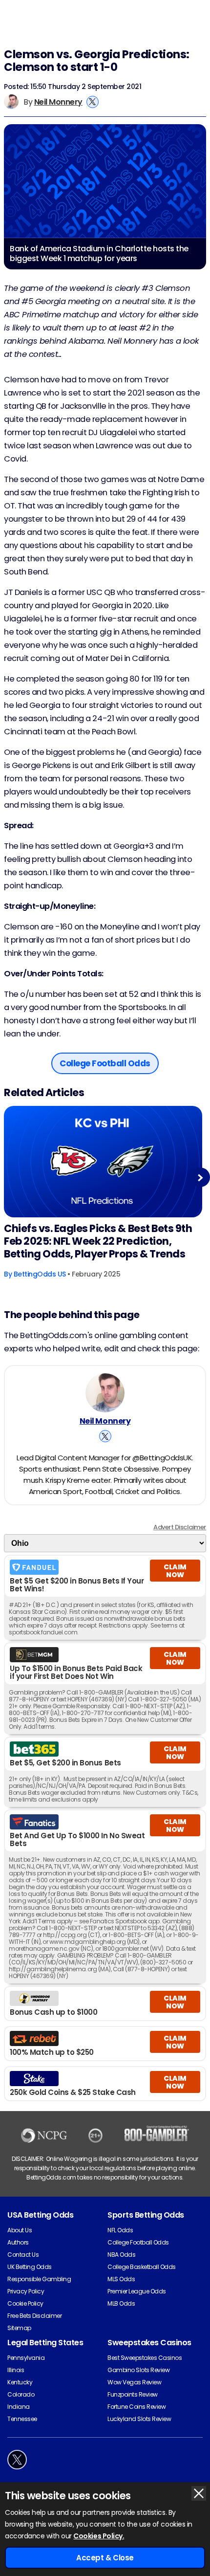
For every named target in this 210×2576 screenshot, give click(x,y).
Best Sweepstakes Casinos (145, 2358)
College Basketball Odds (142, 2267)
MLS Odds (121, 2279)
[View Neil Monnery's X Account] (93, 102)
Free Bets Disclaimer (34, 2316)
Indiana (19, 2407)
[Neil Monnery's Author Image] (105, 1393)
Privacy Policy (26, 2291)
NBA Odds (121, 2255)
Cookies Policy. (99, 2536)
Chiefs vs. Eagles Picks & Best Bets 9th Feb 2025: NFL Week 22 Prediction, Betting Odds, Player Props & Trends (98, 1241)
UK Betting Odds (30, 2267)
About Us (20, 2230)
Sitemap (19, 2328)
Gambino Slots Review (138, 2370)
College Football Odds (138, 2242)
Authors (18, 2242)
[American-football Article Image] (103, 1162)
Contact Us (23, 2255)
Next (200, 1178)
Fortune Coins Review (136, 2407)
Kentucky (20, 2382)
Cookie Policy (25, 2303)
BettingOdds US (40, 1274)
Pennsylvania (26, 2358)
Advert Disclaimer (180, 1527)
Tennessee (22, 2419)
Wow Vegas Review (134, 2382)
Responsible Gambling (39, 2279)
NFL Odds (120, 2230)
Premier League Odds (137, 2291)
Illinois (16, 2370)
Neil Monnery (58, 102)
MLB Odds (121, 2303)
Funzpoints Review (133, 2394)
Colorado (21, 2394)
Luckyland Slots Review (139, 2419)
